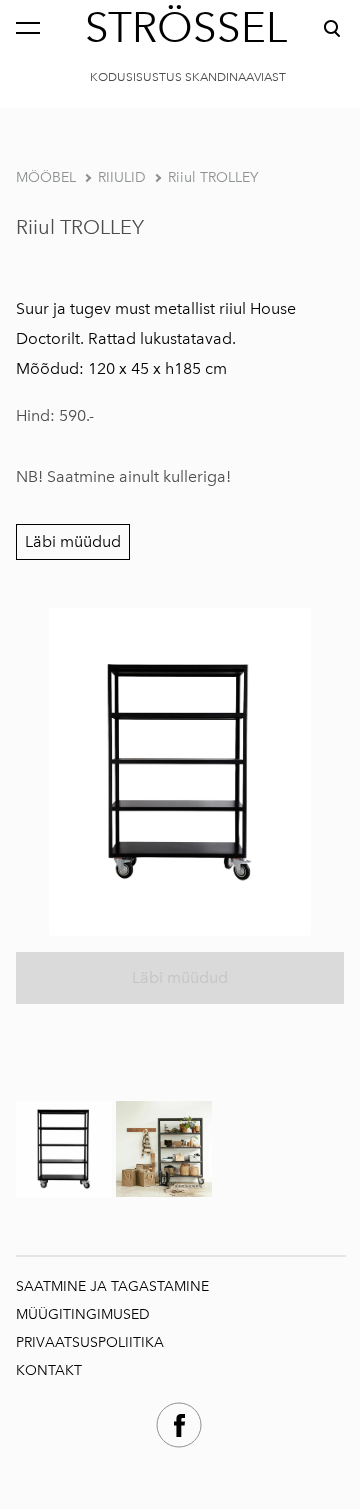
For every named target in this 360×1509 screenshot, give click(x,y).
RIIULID (122, 177)
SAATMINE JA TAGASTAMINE (112, 1286)
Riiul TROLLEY (213, 177)
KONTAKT (49, 1370)
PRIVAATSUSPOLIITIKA (90, 1342)
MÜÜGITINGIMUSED (85, 1314)
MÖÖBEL (46, 177)
